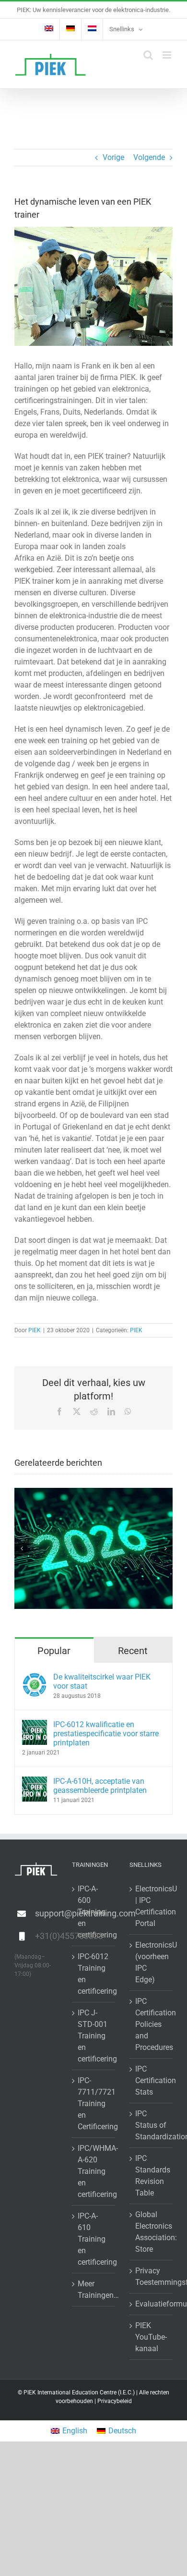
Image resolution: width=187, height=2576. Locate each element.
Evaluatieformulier (152, 2304)
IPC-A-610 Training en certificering (94, 2239)
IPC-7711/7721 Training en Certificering (94, 2104)
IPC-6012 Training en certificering (94, 1974)
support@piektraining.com (46, 1913)
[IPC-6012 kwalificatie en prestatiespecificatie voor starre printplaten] (35, 1725)
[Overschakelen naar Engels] (49, 29)
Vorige (113, 157)
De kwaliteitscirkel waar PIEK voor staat (102, 1681)
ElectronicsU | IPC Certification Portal (152, 1906)
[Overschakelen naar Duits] (70, 29)
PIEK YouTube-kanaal (151, 2337)
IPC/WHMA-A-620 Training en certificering (94, 2171)
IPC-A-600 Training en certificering (94, 1912)
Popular (54, 1651)
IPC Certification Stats (152, 2080)
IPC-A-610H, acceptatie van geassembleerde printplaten (100, 1786)
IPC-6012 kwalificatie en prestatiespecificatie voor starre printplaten (106, 1734)
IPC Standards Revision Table (152, 2176)
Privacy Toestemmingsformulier (152, 2276)
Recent (133, 1651)
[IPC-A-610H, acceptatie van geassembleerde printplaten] (35, 1782)
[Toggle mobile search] (148, 55)
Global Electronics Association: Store (152, 2232)
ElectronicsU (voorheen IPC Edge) (152, 1962)
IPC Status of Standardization (152, 2125)
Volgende (149, 157)
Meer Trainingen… (94, 2289)
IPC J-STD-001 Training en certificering (94, 2036)
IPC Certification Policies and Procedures (152, 2024)
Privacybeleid (115, 2401)
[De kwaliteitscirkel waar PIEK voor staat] (35, 1678)
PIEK (35, 1330)
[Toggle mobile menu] (168, 55)
